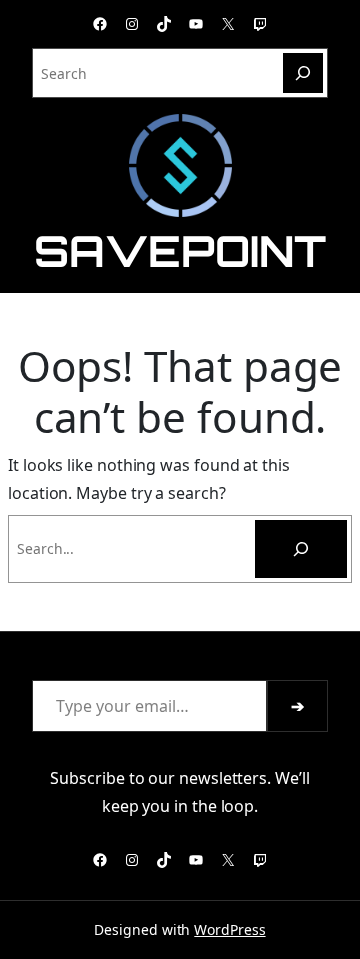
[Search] (303, 73)
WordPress (229, 929)
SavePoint (179, 250)
